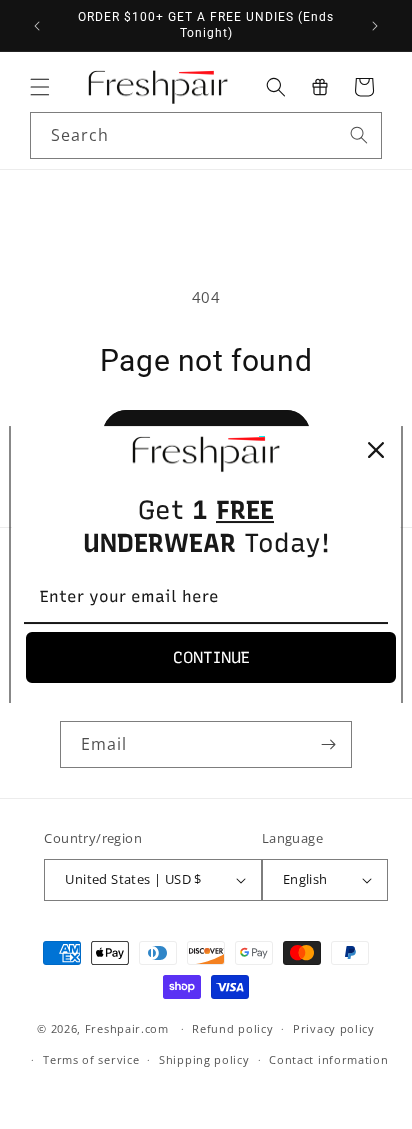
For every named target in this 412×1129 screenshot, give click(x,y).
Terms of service (91, 1059)
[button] (40, 87)
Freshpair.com (127, 1028)
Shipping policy (204, 1059)
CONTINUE (211, 657)
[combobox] (206, 135)
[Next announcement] (375, 26)
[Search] (359, 135)
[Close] (376, 450)
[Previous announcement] (37, 26)
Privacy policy (334, 1028)
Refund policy (232, 1028)
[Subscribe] (329, 744)
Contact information (328, 1059)
